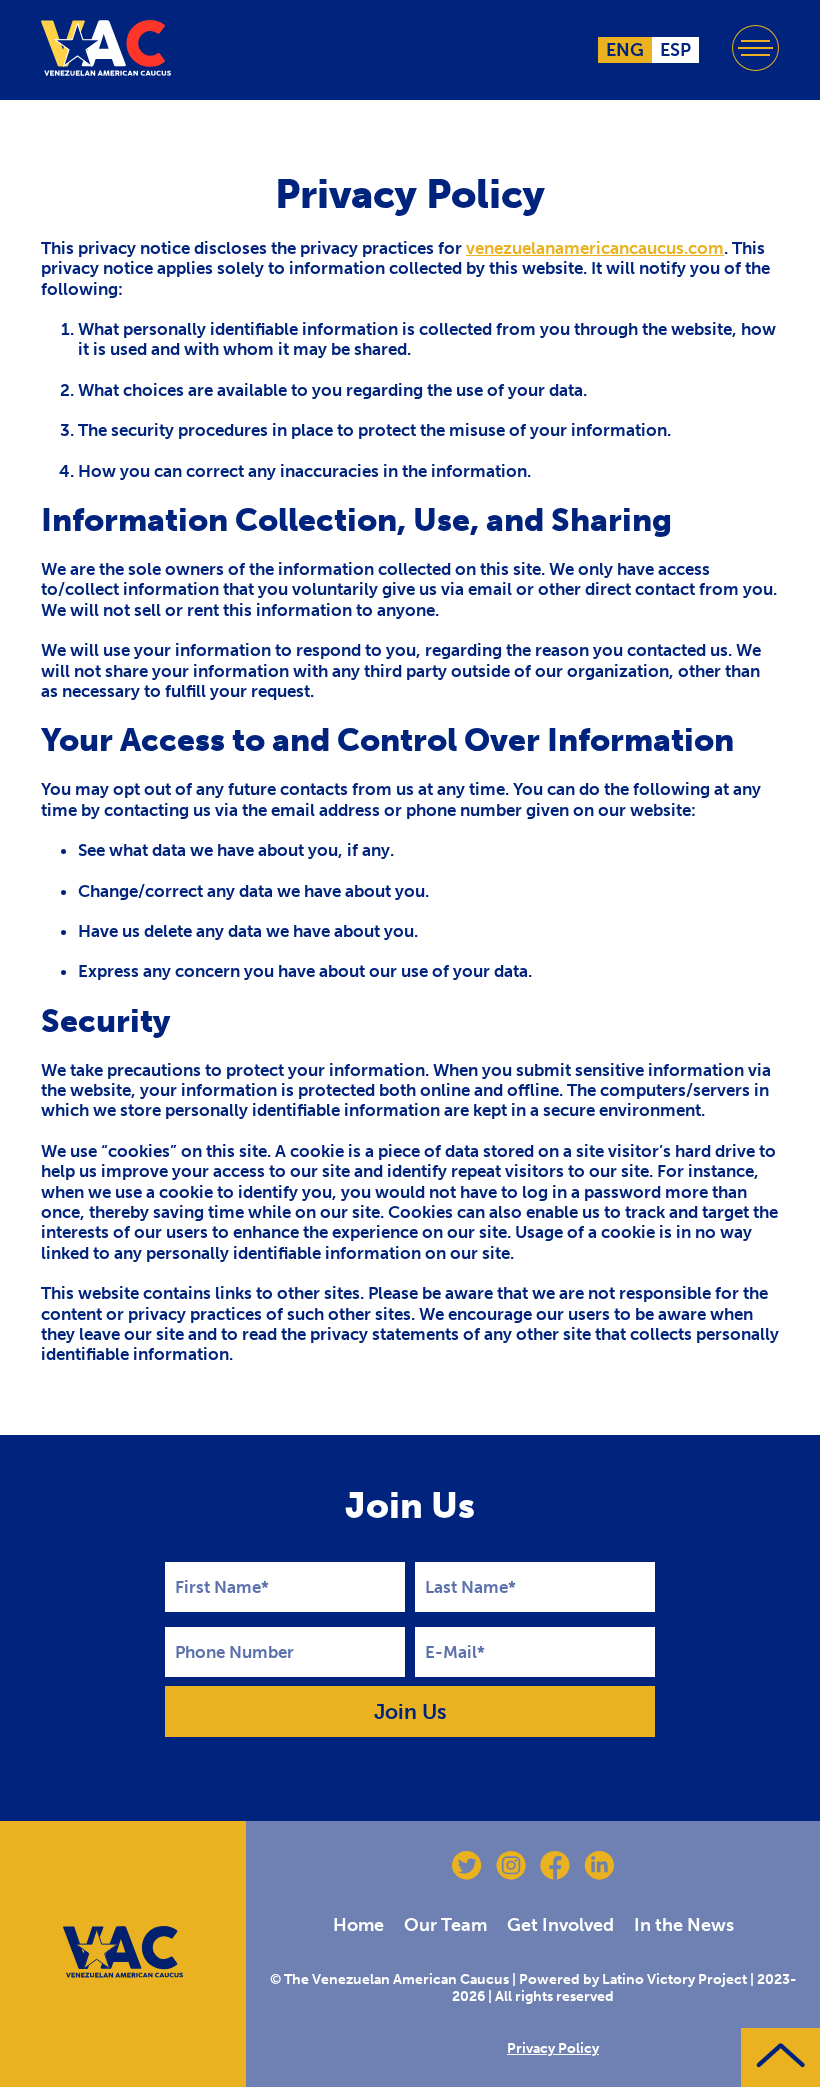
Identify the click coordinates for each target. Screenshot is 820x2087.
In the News (684, 1925)
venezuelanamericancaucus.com (595, 248)
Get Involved (560, 1925)
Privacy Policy (553, 2048)
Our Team (445, 1925)
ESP (675, 50)
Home (358, 1925)
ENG (625, 50)
